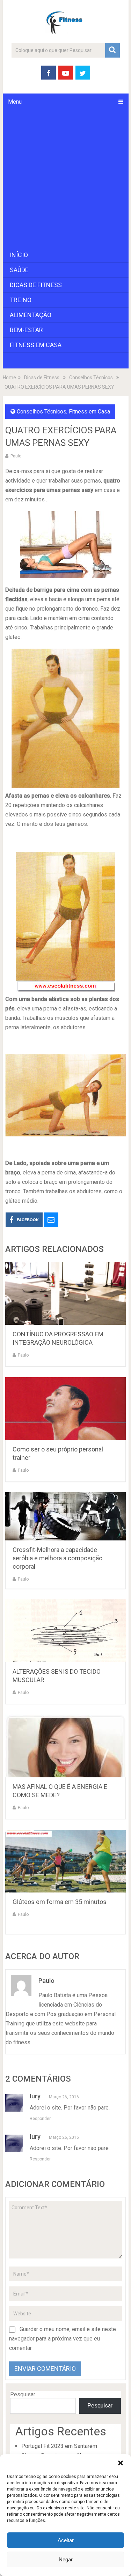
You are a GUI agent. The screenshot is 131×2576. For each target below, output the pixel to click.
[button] (121, 2463)
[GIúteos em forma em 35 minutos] (66, 1861)
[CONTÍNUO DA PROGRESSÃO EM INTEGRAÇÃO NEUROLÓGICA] (66, 1293)
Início (19, 255)
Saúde (19, 270)
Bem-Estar (26, 330)
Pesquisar (23, 2394)
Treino (21, 300)
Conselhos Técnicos (42, 412)
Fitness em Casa (36, 345)
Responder (40, 2119)
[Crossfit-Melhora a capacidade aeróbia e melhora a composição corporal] (66, 1516)
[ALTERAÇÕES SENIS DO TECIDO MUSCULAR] (66, 1631)
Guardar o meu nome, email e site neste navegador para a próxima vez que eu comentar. (63, 2339)
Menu (15, 102)
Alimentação (31, 315)
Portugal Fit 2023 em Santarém (59, 2446)
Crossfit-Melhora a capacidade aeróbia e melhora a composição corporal (57, 1558)
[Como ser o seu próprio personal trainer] (66, 1409)
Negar (66, 2559)
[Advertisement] (65, 179)
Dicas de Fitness (36, 285)
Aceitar (66, 2540)
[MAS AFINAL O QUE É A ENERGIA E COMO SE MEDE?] (66, 1746)
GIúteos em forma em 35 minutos (60, 1902)
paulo (16, 456)
